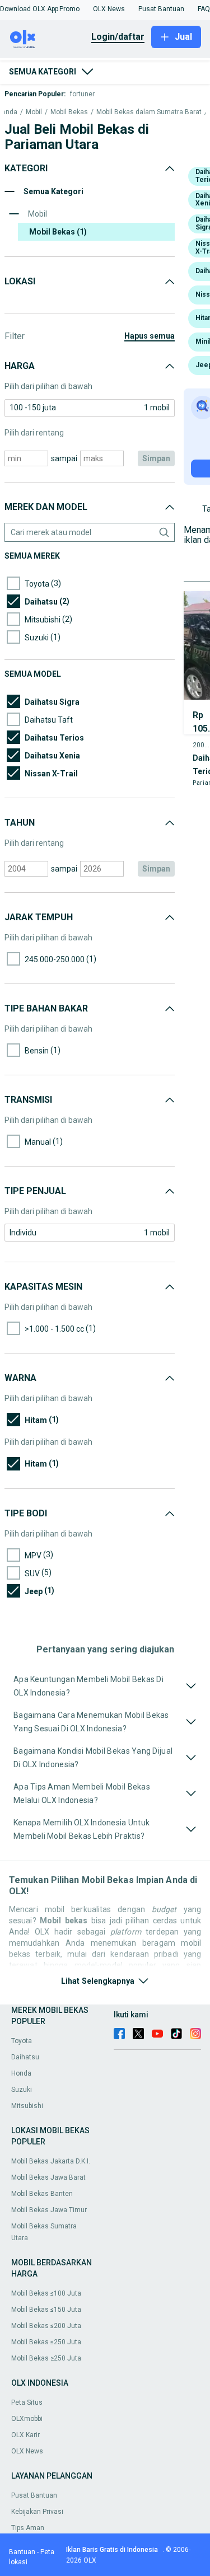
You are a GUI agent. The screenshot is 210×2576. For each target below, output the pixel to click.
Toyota (22, 2041)
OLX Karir (25, 2435)
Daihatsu (25, 2057)
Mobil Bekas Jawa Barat (48, 2177)
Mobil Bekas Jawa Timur (49, 2210)
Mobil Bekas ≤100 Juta (46, 2293)
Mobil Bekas (69, 112)
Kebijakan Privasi (37, 2512)
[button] (29, 9)
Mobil (34, 112)
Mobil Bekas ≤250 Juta (46, 2342)
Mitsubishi (27, 2106)
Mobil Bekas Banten (42, 2194)
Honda (21, 2073)
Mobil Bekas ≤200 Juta (46, 2326)
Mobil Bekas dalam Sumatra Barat (149, 112)
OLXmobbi (27, 2419)
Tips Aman (28, 2528)
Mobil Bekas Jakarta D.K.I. (51, 2161)
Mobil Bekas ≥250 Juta (46, 2358)
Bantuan (22, 2552)
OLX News (27, 2451)
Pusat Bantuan (34, 2495)
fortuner (82, 94)
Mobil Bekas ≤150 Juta (46, 2310)
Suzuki (22, 2090)
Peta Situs (27, 2402)
